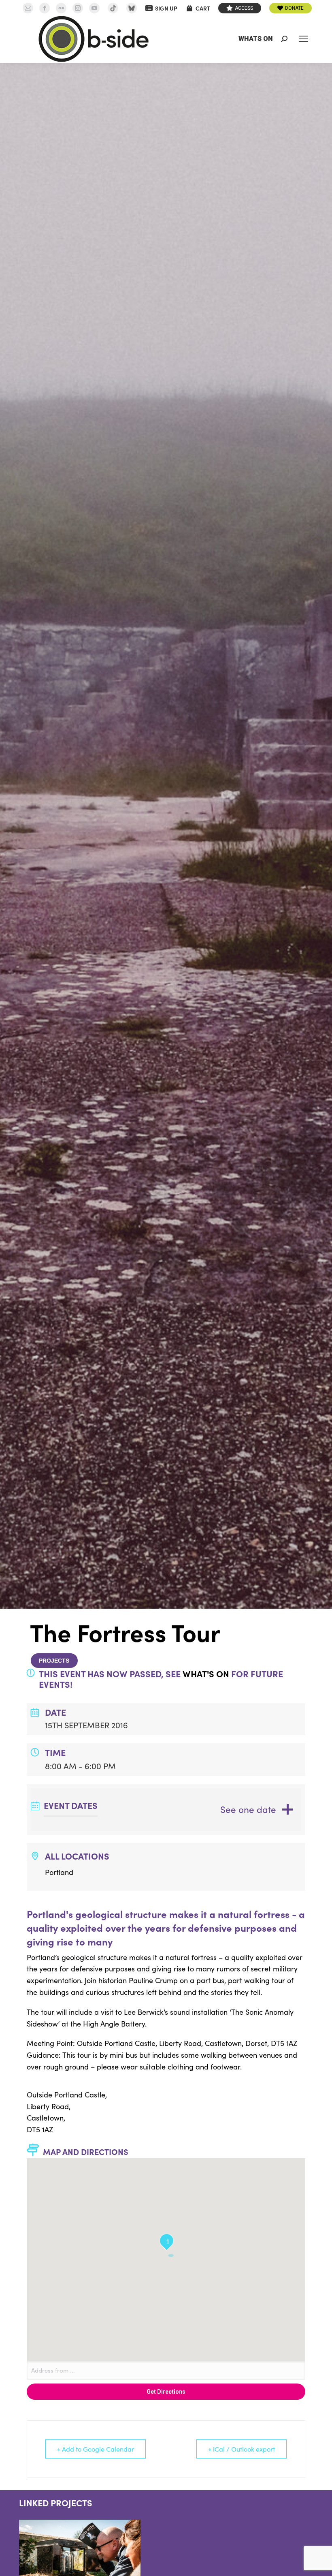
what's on (206, 1674)
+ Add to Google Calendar (96, 2449)
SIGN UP (166, 8)
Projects (54, 1661)
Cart (203, 8)
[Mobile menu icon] (304, 39)
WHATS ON (256, 39)
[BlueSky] (132, 8)
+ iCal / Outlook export (242, 2449)
